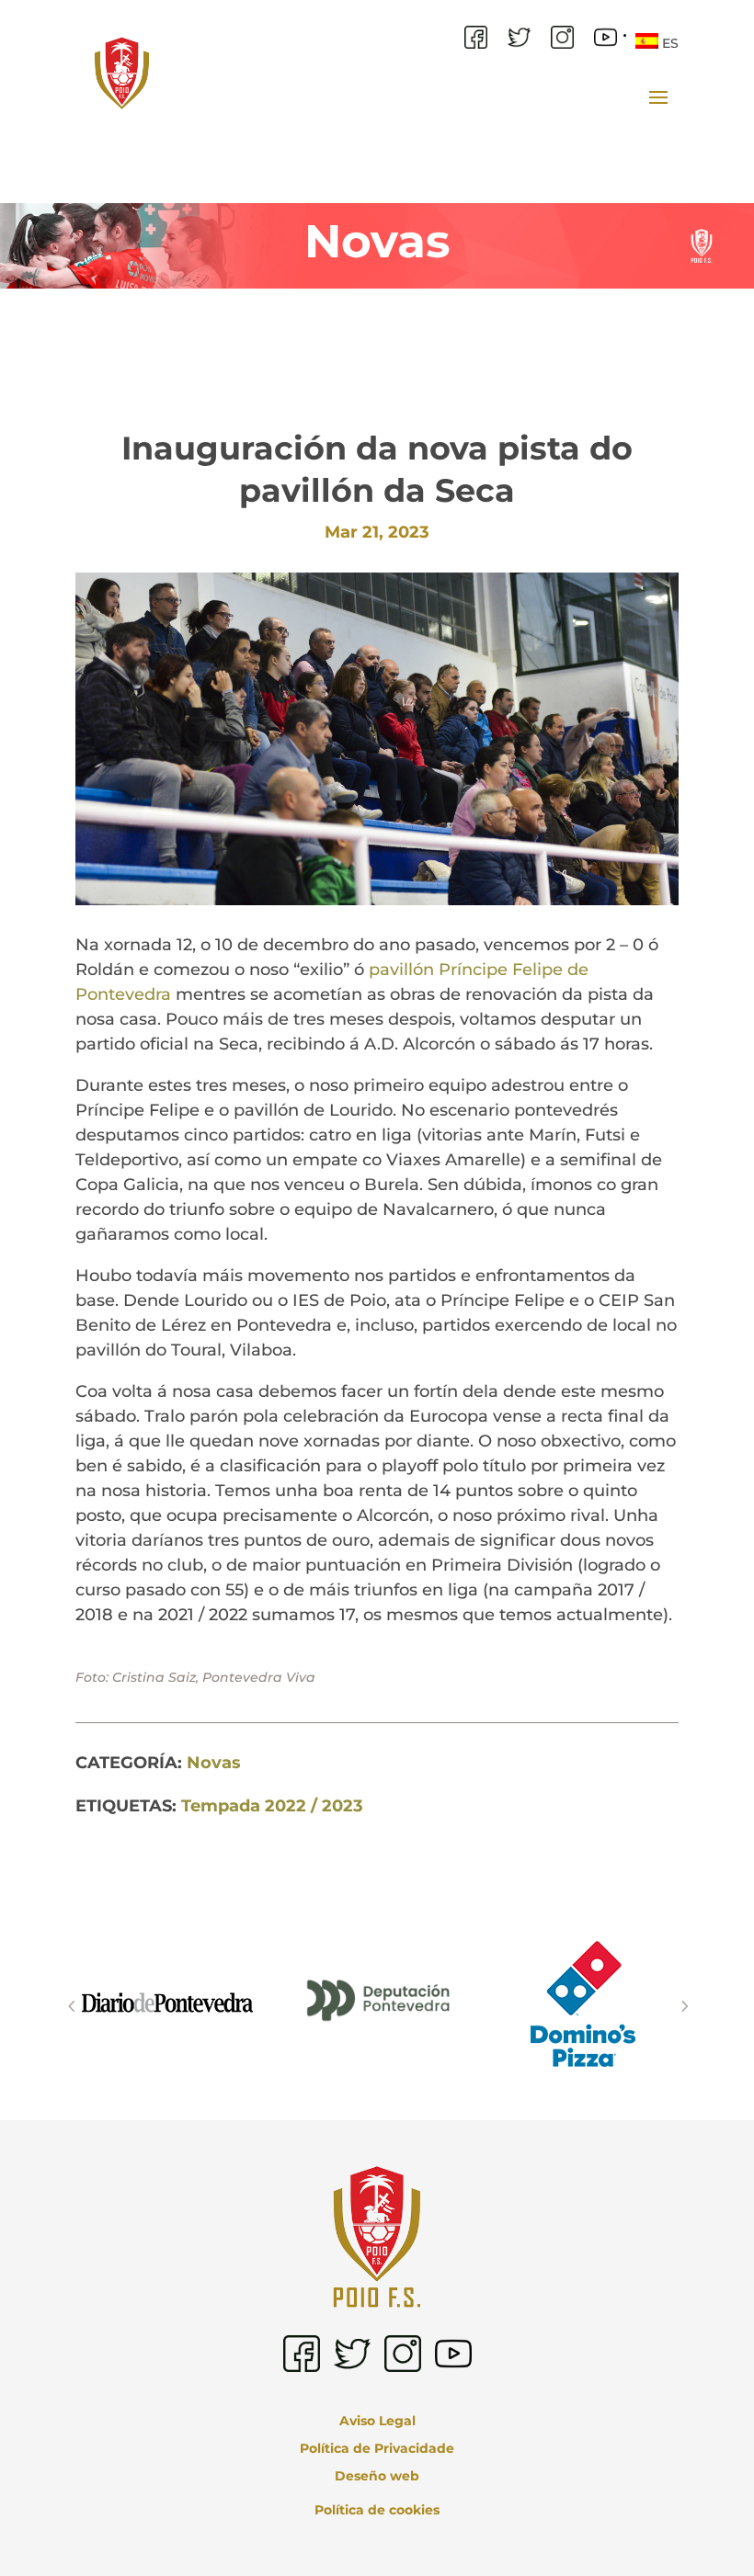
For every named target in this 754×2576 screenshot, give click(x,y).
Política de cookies (377, 2510)
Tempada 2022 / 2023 (272, 1806)
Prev (71, 2006)
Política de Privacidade (377, 2449)
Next (683, 2006)
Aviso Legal (377, 2422)
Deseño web (377, 2477)
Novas (214, 1763)
